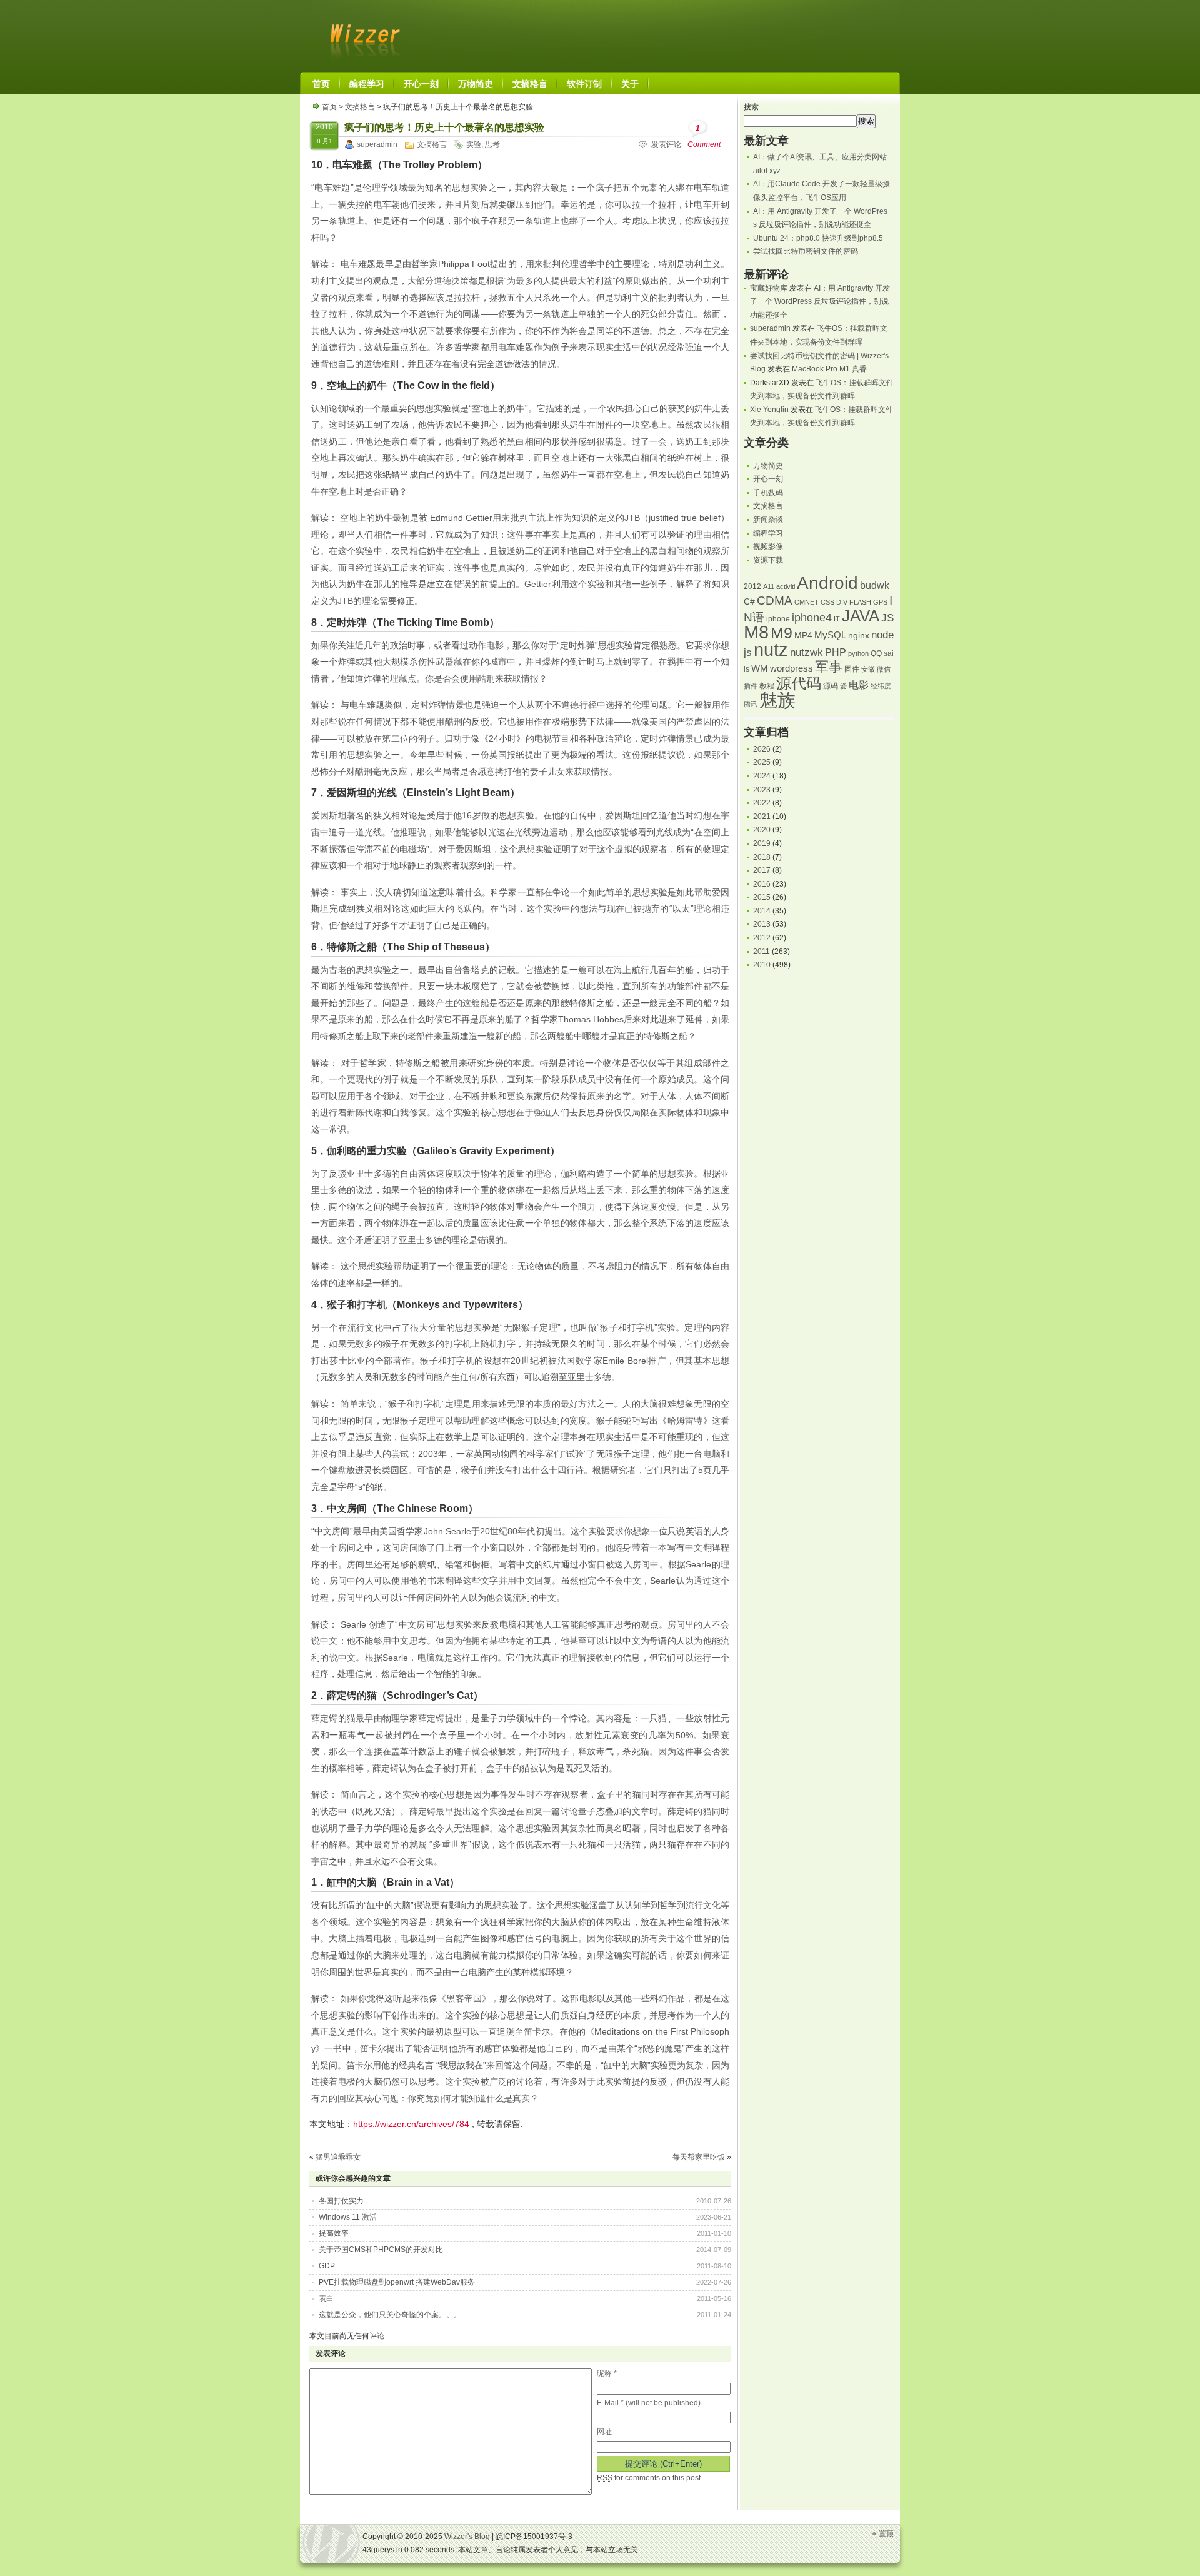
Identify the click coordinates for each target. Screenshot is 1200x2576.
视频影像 (768, 546)
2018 (762, 857)
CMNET (807, 602)
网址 (604, 2432)
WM (760, 668)
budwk (875, 586)
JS (887, 618)
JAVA (861, 616)
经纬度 (881, 686)
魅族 (777, 700)
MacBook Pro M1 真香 (829, 369)
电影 (859, 685)
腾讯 (751, 704)
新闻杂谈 (768, 520)
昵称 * (607, 2373)
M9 (782, 633)
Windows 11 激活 (348, 2217)
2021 (762, 817)
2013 (762, 924)
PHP (836, 652)
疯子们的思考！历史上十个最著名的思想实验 (444, 127)
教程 (767, 686)
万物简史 (768, 466)
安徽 (868, 669)
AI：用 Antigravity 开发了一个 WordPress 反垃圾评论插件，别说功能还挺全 (820, 302)
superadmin (377, 144)
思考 (492, 144)
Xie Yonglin (769, 410)
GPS (880, 602)
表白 (326, 2298)
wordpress (792, 668)
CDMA (775, 601)
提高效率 (334, 2233)
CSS (827, 602)
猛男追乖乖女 (338, 2157)
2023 (762, 790)
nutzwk (807, 652)
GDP (327, 2266)
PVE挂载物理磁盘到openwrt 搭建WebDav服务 (397, 2282)
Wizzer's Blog (362, 34)
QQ (876, 653)
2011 (762, 952)
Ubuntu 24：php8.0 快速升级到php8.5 (818, 238)
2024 (762, 776)
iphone (778, 619)
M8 (756, 632)
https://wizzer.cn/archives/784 (411, 2124)
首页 (329, 107)
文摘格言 (360, 107)
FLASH (860, 602)
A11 (769, 586)
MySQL (830, 635)
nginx (859, 636)
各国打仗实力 (341, 2201)
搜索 (751, 107)
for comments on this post (649, 2478)
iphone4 (812, 617)
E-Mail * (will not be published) (649, 2403)
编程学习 (768, 533)
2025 (762, 762)
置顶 (886, 2533)
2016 (762, 884)
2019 (762, 843)
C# (749, 602)
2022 (762, 803)
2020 (762, 830)
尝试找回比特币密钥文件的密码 (806, 251)
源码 (831, 686)
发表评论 (666, 144)
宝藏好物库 (769, 288)
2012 (752, 586)
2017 (762, 870)
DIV (842, 602)
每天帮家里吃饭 (699, 2157)
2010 (762, 965)
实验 (474, 144)
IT (837, 619)
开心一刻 (768, 479)
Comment (704, 136)
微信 (884, 669)
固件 (852, 669)
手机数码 (768, 493)
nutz (771, 650)
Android (827, 583)
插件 (751, 686)
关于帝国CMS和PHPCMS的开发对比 (381, 2250)
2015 (762, 897)
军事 (829, 667)
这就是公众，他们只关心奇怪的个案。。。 (390, 2315)
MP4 (803, 636)
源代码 (799, 683)
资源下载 (768, 560)
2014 (762, 911)
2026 (762, 749)
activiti (786, 586)
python (858, 653)
